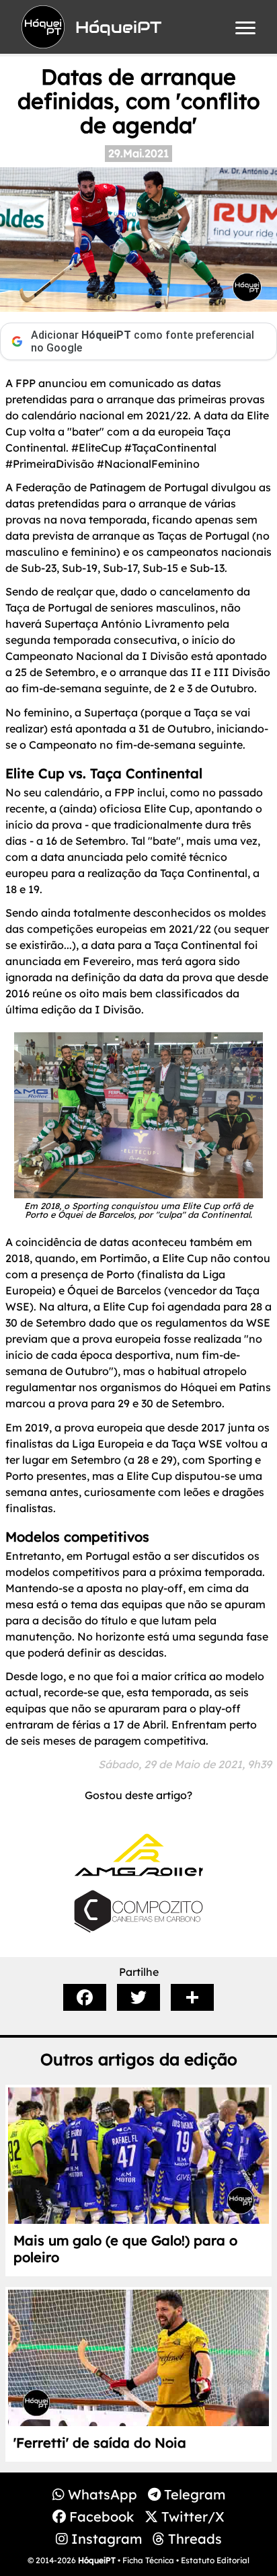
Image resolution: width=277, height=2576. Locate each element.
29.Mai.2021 (138, 153)
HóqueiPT (97, 2560)
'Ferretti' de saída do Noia (100, 2443)
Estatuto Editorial (215, 2560)
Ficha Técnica (148, 2560)
